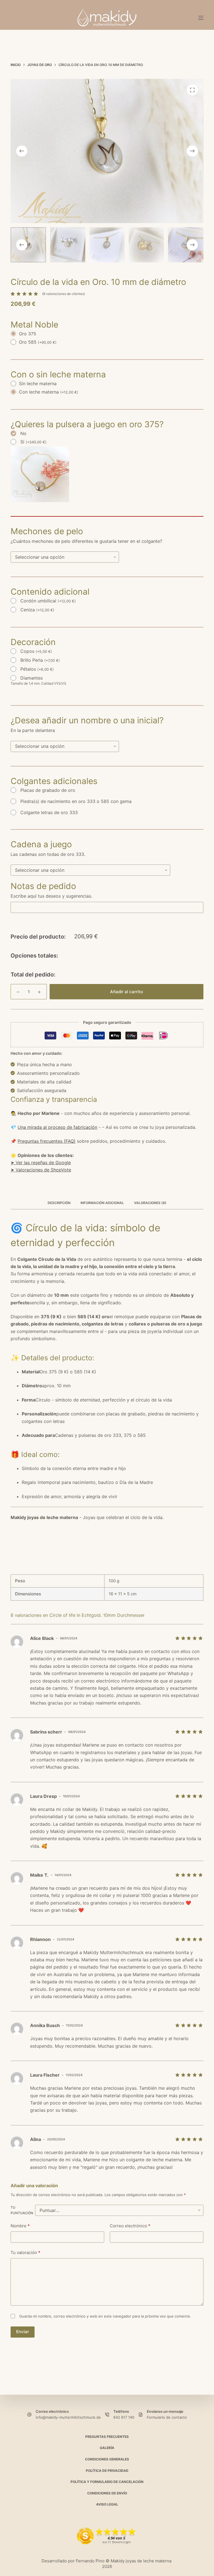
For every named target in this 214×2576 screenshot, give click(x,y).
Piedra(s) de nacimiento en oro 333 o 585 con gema (76, 801)
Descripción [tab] (59, 1203)
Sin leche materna (38, 384)
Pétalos (37, 669)
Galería (107, 2448)
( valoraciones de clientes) (64, 294)
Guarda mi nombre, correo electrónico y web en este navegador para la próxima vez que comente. (105, 2316)
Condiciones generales (107, 2459)
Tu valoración (25, 2253)
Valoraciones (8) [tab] (150, 1203)
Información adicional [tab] (102, 1203)
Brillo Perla (40, 660)
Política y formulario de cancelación (107, 2482)
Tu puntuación (22, 2210)
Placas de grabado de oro (48, 790)
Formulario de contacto (167, 2417)
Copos (36, 651)
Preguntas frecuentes (107, 2437)
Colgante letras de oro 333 (49, 812)
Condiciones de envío (107, 2493)
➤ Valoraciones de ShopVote (41, 1170)
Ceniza (37, 610)
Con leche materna (49, 392)
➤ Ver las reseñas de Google (41, 1163)
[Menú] (201, 18)
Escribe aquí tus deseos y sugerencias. (51, 896)
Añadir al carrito (127, 992)
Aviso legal (107, 2504)
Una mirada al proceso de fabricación (57, 1127)
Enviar (23, 2332)
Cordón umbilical (48, 601)
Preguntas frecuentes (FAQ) (47, 1141)
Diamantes (31, 678)
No (23, 433)
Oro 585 (38, 342)
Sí (33, 442)
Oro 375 (28, 334)
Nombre (20, 2226)
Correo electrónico (130, 2226)
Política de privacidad (107, 2471)
